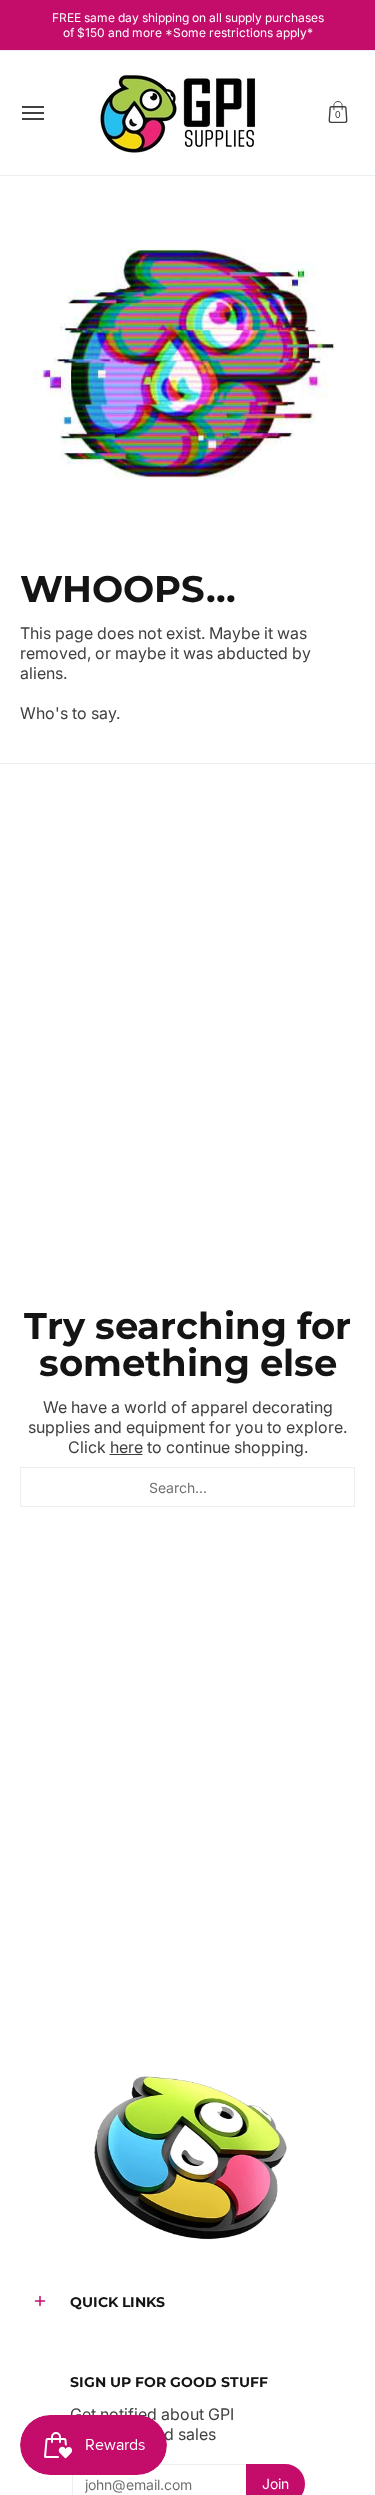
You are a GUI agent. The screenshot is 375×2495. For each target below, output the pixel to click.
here (126, 1447)
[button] (338, 113)
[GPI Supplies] (183, 113)
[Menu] (32, 113)
